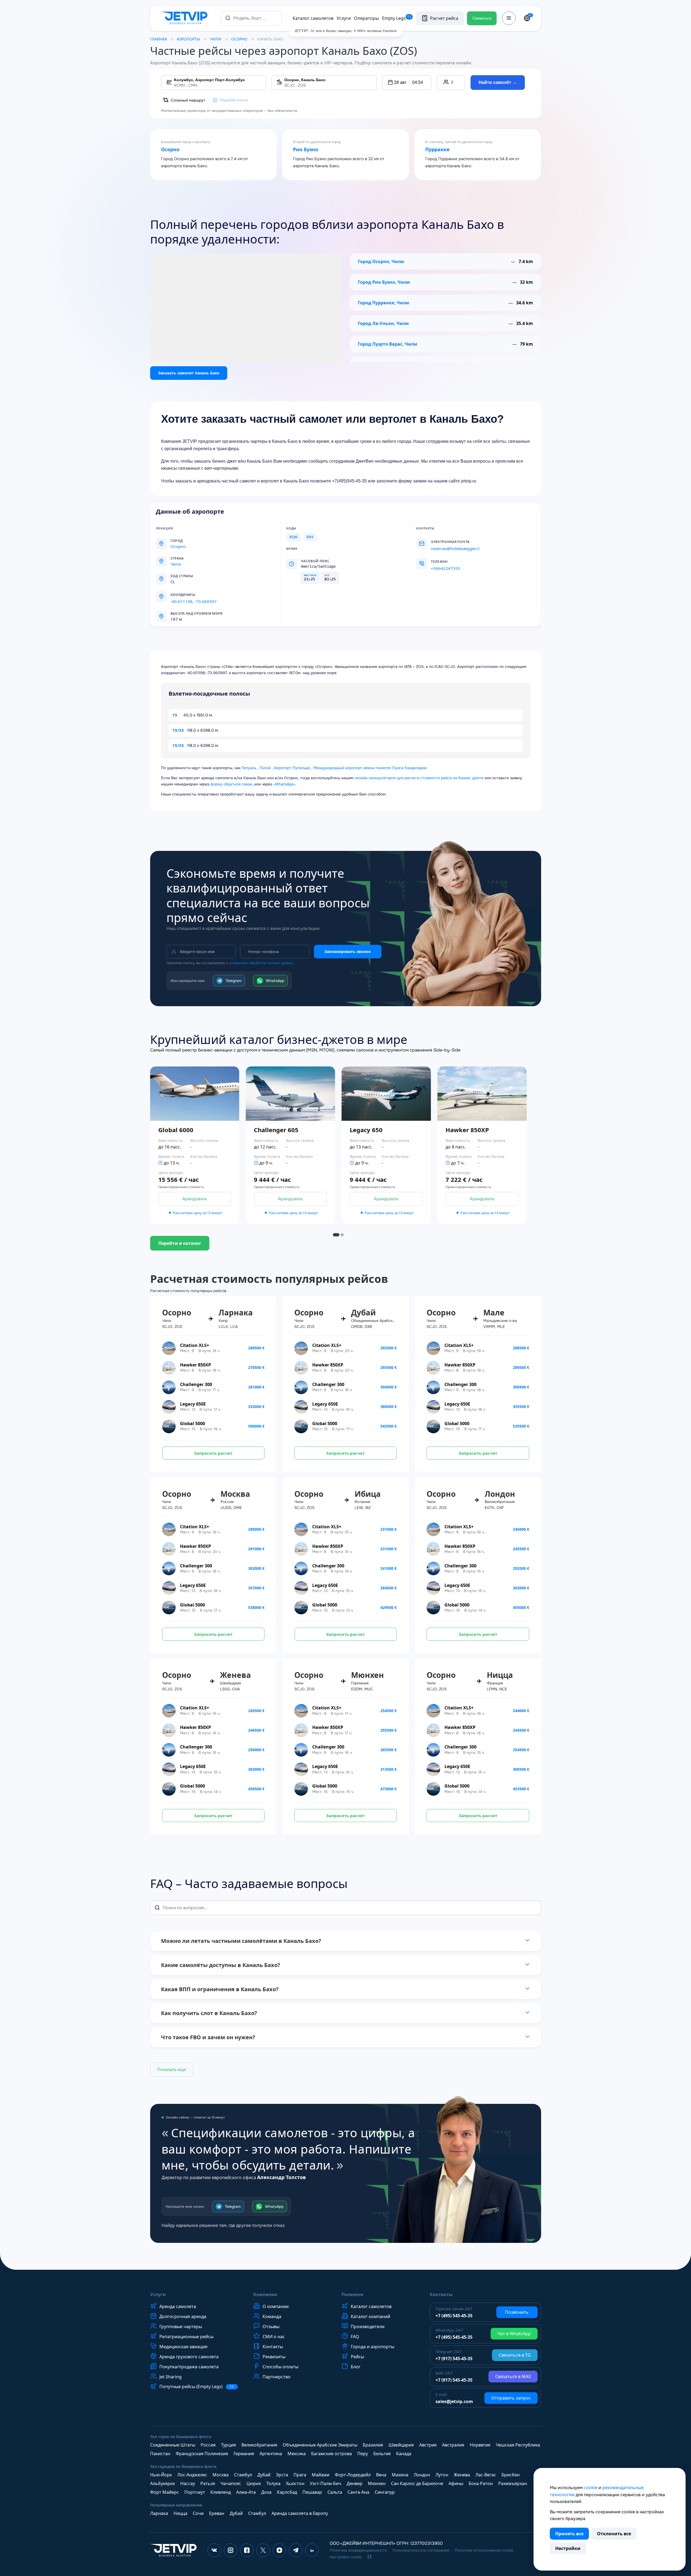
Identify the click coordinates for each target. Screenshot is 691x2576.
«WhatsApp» (284, 784)
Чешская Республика (518, 2445)
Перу (363, 2454)
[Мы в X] (263, 2550)
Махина (400, 2475)
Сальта (335, 2492)
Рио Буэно (306, 150)
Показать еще (172, 2070)
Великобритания (259, 2445)
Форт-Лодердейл (353, 2475)
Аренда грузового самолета (189, 2357)
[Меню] (509, 18)
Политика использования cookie (484, 2550)
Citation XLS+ (195, 1345)
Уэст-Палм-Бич (326, 2483)
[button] (407, 83)
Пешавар (312, 2492)
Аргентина (271, 2454)
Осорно (170, 150)
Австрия (428, 2445)
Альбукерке (163, 2483)
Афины (456, 2483)
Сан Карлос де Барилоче (417, 2483)
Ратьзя (208, 2483)
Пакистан (160, 2454)
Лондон (422, 2475)
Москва (221, 2475)
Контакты (273, 2347)
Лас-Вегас (486, 2475)
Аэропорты (188, 39)
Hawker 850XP (467, 1130)
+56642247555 (446, 568)
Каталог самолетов (313, 18)
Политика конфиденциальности (358, 2550)
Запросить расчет (213, 1453)
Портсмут (195, 2492)
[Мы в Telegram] (296, 2550)
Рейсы (357, 2357)
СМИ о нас (274, 2337)
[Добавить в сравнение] (239, 1160)
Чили (216, 39)
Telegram (234, 981)
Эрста (282, 2475)
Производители (368, 2326)
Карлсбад (287, 2492)
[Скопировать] (201, 595)
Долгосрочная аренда (183, 2316)
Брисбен (511, 2475)
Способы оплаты (280, 2367)
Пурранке (437, 150)
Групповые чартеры (181, 2326)
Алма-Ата (246, 2492)
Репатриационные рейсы (186, 2337)
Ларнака (159, 2513)
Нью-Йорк (161, 2475)
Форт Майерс (165, 2492)
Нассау (188, 2483)
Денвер (355, 2483)
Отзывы (271, 2326)
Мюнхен (377, 2483)
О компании (276, 2306)
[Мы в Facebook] (247, 2550)
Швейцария (401, 2445)
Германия (244, 2454)
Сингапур (385, 2492)
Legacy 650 (366, 1130)
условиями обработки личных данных (261, 963)
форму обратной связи (231, 784)
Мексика (297, 2454)
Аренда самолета (178, 2306)
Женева (462, 2475)
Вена (381, 2475)
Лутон (442, 2475)
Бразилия (373, 2445)
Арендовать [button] (195, 1199)
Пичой (265, 768)
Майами (321, 2475)
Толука (273, 2483)
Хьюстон (295, 2483)
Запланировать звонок (348, 951)
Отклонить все (614, 2534)
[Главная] (185, 18)
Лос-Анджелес (192, 2475)
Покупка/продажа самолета (189, 2367)
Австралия (453, 2445)
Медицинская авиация (183, 2347)
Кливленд (221, 2492)
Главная (159, 39)
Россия (208, 2445)
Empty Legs (397, 18)
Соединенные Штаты (173, 2445)
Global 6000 (176, 1130)
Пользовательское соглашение (421, 2550)
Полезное (352, 2294)
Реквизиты (274, 2357)
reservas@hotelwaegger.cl (455, 548)
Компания (265, 2294)
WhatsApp (275, 981)
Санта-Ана (358, 2492)
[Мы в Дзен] (279, 2550)
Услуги (344, 18)
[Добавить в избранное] (239, 1145)
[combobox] (251, 18)
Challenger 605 (276, 1130)
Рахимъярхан (513, 2483)
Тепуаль (249, 768)
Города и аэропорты (373, 2347)
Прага (300, 2475)
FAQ (355, 2337)
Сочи (198, 2513)
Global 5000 (193, 1423)
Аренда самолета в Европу (300, 2513)
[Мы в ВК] (214, 2550)
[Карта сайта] (370, 2557)
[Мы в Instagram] (231, 2550)
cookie (591, 2487)
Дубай (264, 2475)
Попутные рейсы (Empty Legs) (197, 2387)
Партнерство (277, 2377)
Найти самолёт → (498, 82)
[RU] (527, 18)
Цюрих (254, 2483)
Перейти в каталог (180, 1243)
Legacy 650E (193, 1404)
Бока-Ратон (481, 2483)
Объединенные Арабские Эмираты (320, 2445)
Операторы (366, 18)
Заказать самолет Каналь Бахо (189, 373)
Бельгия (382, 2454)
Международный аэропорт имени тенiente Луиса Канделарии (370, 768)
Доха (266, 2492)
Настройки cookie (346, 2557)
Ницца (180, 2513)
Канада (404, 2454)
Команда (272, 2316)
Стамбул (243, 2475)
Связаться (482, 18)
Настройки (568, 2548)
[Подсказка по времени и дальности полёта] (160, 1163)
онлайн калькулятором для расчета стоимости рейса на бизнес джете (419, 778)
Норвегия (480, 2445)
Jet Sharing (171, 2377)
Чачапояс (231, 2483)
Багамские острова (332, 2454)
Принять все (569, 2534)
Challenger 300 (196, 1384)
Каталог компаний (370, 2316)
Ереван (217, 2513)
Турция (228, 2445)
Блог (356, 2367)
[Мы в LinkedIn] (312, 2550)
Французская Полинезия (202, 2454)
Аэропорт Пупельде (292, 768)
